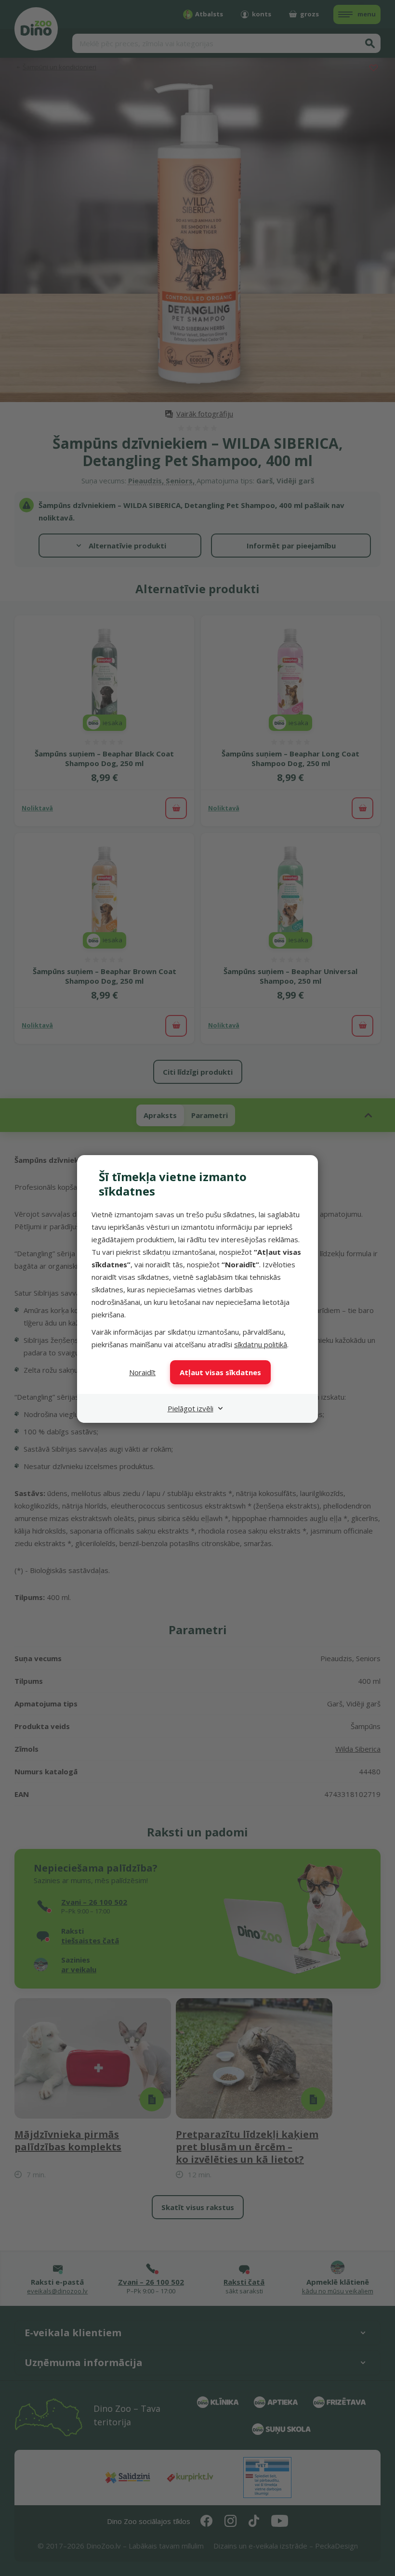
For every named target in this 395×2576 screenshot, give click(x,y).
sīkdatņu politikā (261, 1344)
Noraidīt (142, 1372)
